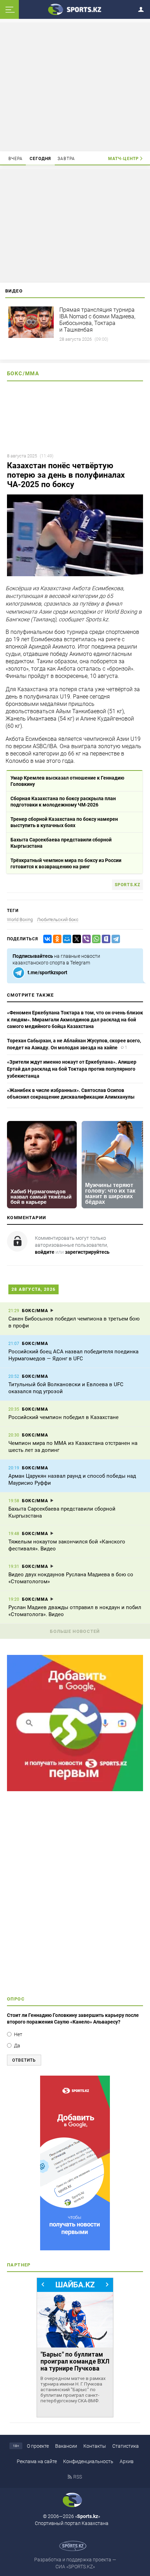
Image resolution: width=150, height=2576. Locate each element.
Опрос (16, 1999)
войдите (45, 1252)
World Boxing (20, 920)
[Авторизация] (143, 8)
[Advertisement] (75, 86)
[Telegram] (114, 939)
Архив (127, 2461)
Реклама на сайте (37, 2461)
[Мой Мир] (66, 939)
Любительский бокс (58, 920)
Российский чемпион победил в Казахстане (63, 1417)
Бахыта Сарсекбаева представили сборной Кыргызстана (61, 843)
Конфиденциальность (88, 2461)
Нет (18, 2034)
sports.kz (127, 885)
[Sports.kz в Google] (75, 1789)
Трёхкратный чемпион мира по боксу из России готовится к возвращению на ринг (66, 863)
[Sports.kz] (75, 9)
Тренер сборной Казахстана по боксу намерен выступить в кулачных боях (64, 822)
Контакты (95, 2446)
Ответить (24, 2060)
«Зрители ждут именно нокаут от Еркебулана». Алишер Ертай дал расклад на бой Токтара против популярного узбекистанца (72, 1069)
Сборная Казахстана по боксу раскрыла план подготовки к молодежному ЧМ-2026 (63, 802)
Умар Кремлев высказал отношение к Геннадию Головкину (67, 781)
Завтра (66, 159)
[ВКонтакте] (46, 939)
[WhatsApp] (95, 939)
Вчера (16, 159)
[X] (75, 939)
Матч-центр (123, 159)
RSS (78, 2477)
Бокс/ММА (23, 374)
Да (17, 2046)
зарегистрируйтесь (87, 1252)
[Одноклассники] (56, 939)
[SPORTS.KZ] (75, 2163)
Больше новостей (75, 1631)
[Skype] (105, 939)
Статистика (126, 2446)
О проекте (38, 2446)
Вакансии (66, 2446)
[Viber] (85, 939)
